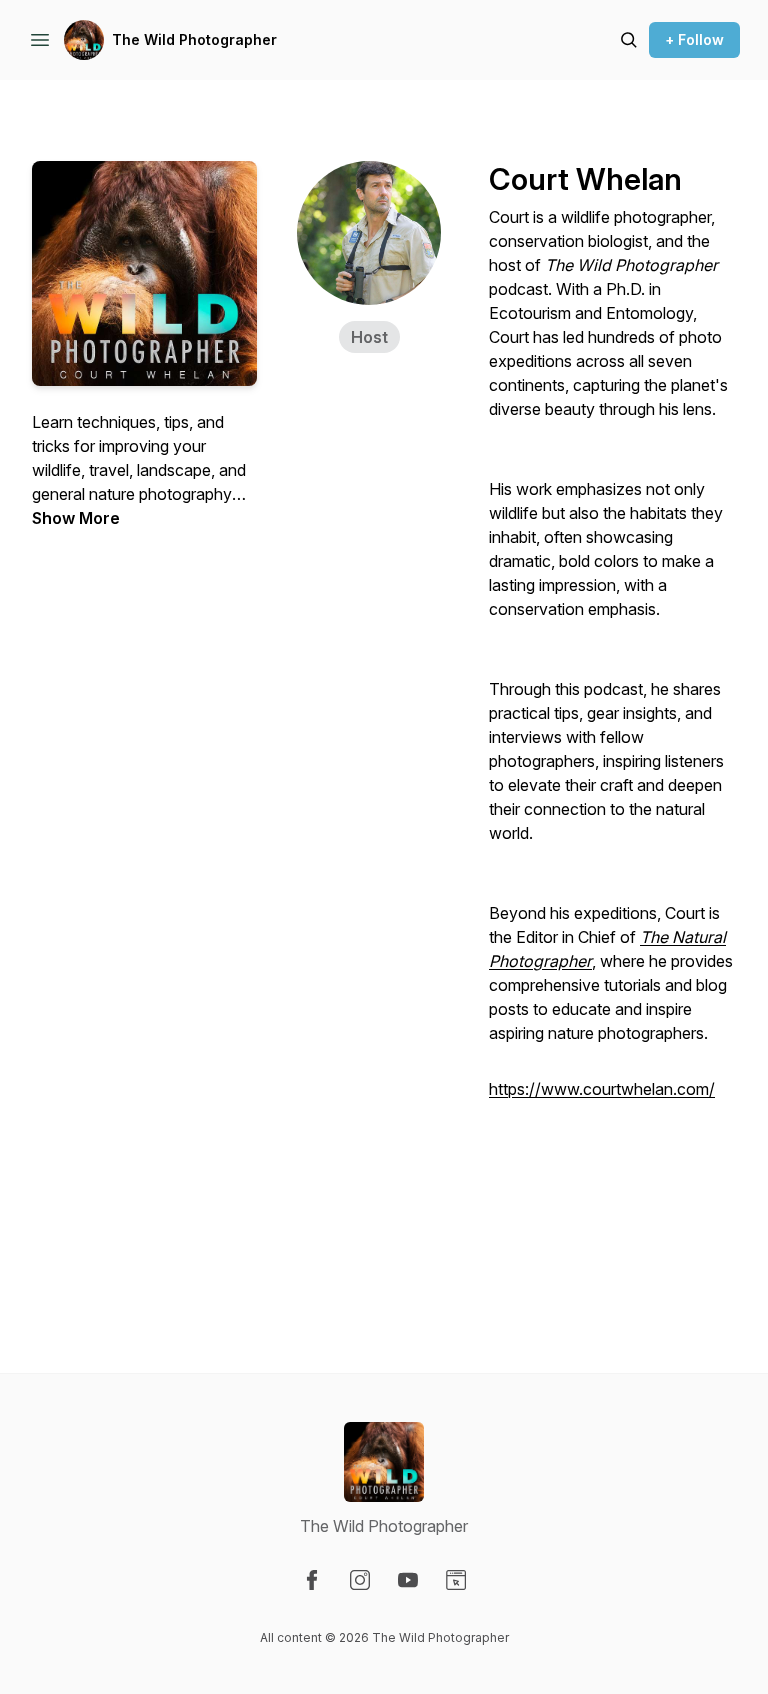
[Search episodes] (629, 40)
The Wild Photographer (194, 39)
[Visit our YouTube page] (408, 1580)
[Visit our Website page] (456, 1580)
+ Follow (694, 39)
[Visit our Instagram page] (360, 1580)
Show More (76, 518)
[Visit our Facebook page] (312, 1580)
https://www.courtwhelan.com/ (602, 1089)
